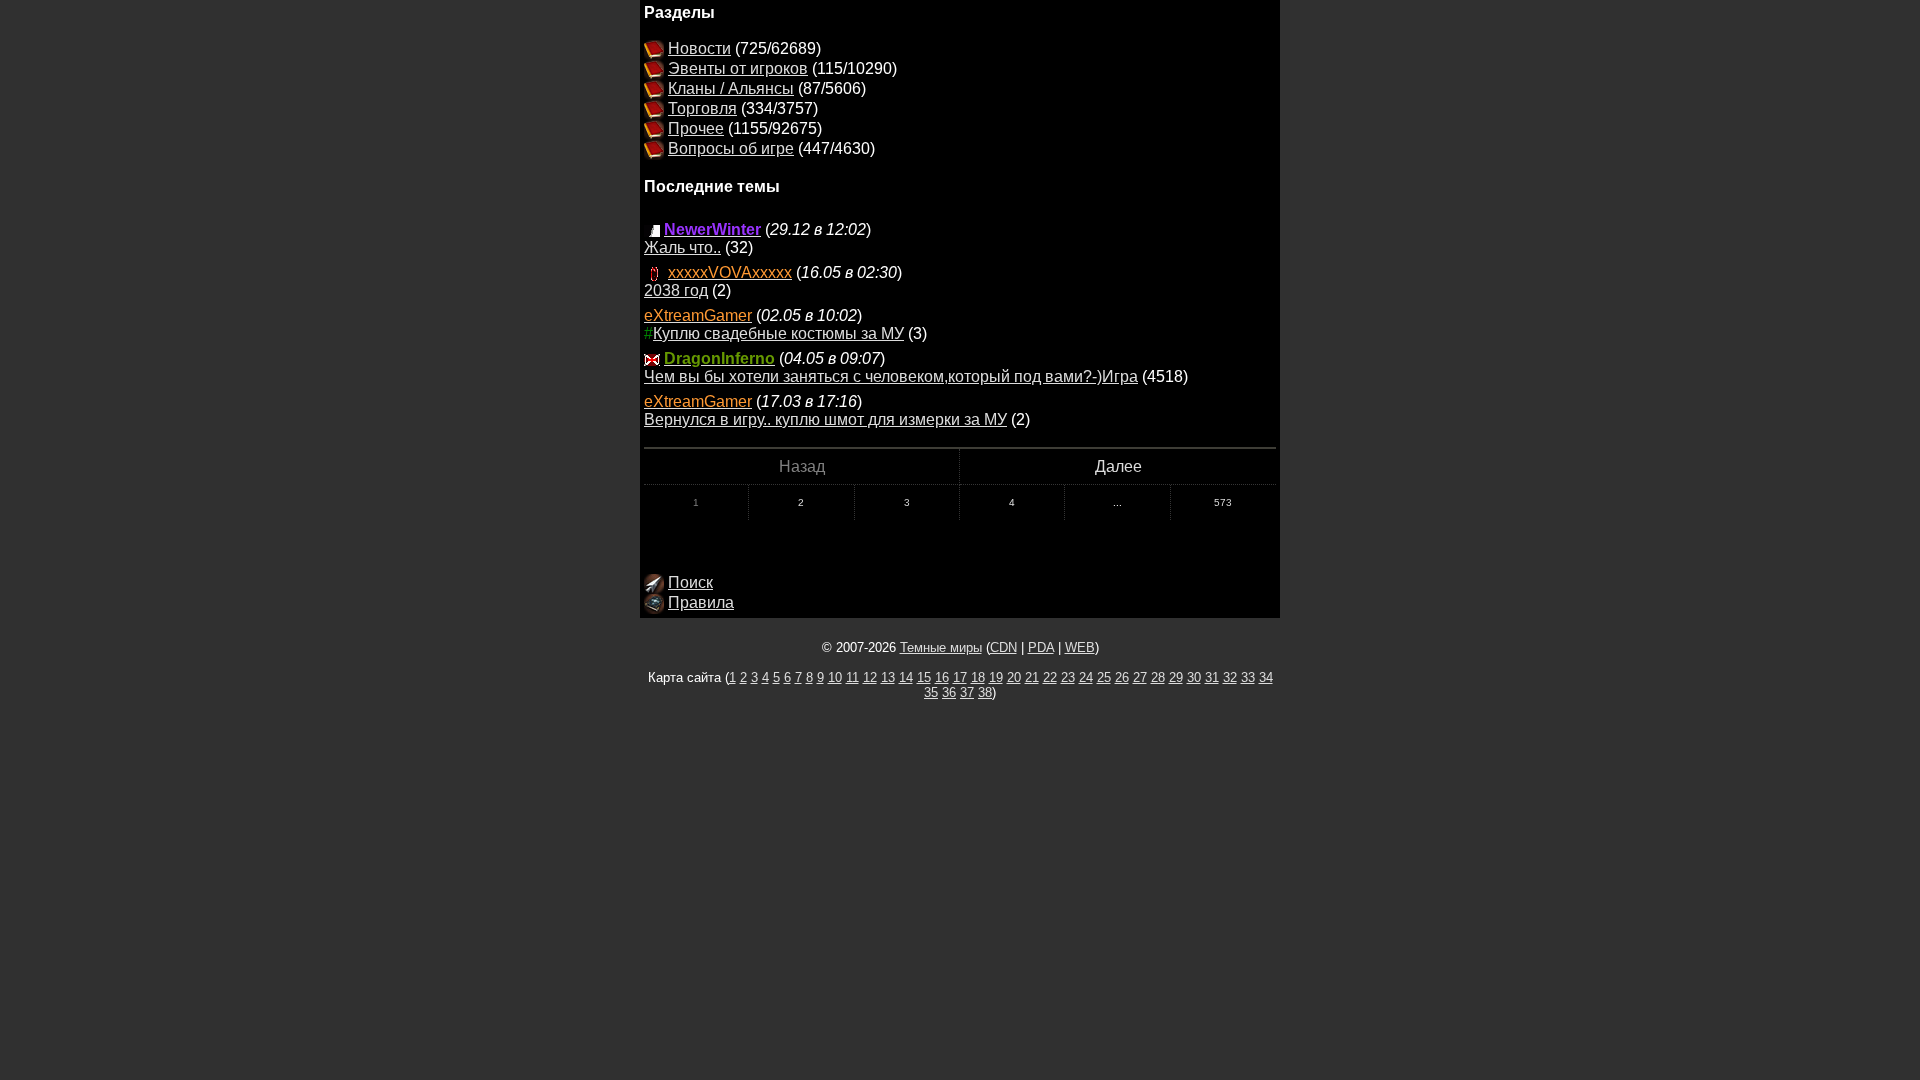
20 (1014, 677)
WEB (1080, 647)
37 (967, 692)
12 (870, 677)
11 (852, 677)
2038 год (676, 290)
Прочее (696, 128)
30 (1194, 677)
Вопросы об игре (731, 148)
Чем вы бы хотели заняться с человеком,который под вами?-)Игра (891, 376)
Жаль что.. (682, 247)
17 (960, 677)
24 (1086, 677)
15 (924, 677)
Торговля (702, 108)
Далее (1118, 466)
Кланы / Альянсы (731, 88)
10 (835, 677)
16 (942, 677)
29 (1176, 677)
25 (1104, 677)
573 (1223, 502)
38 (985, 692)
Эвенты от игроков (738, 68)
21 (1032, 677)
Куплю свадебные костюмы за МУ (778, 333)
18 (978, 677)
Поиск (690, 582)
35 (931, 692)
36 (949, 692)
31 (1212, 677)
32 (1230, 677)
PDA (1041, 647)
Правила (701, 602)
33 (1248, 677)
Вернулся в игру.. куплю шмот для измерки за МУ (825, 419)
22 (1050, 677)
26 (1122, 677)
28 (1158, 677)
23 (1068, 677)
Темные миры (941, 647)
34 (1266, 677)
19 (996, 677)
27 (1140, 677)
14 (906, 677)
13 (888, 677)
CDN (1003, 647)
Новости (699, 48)
